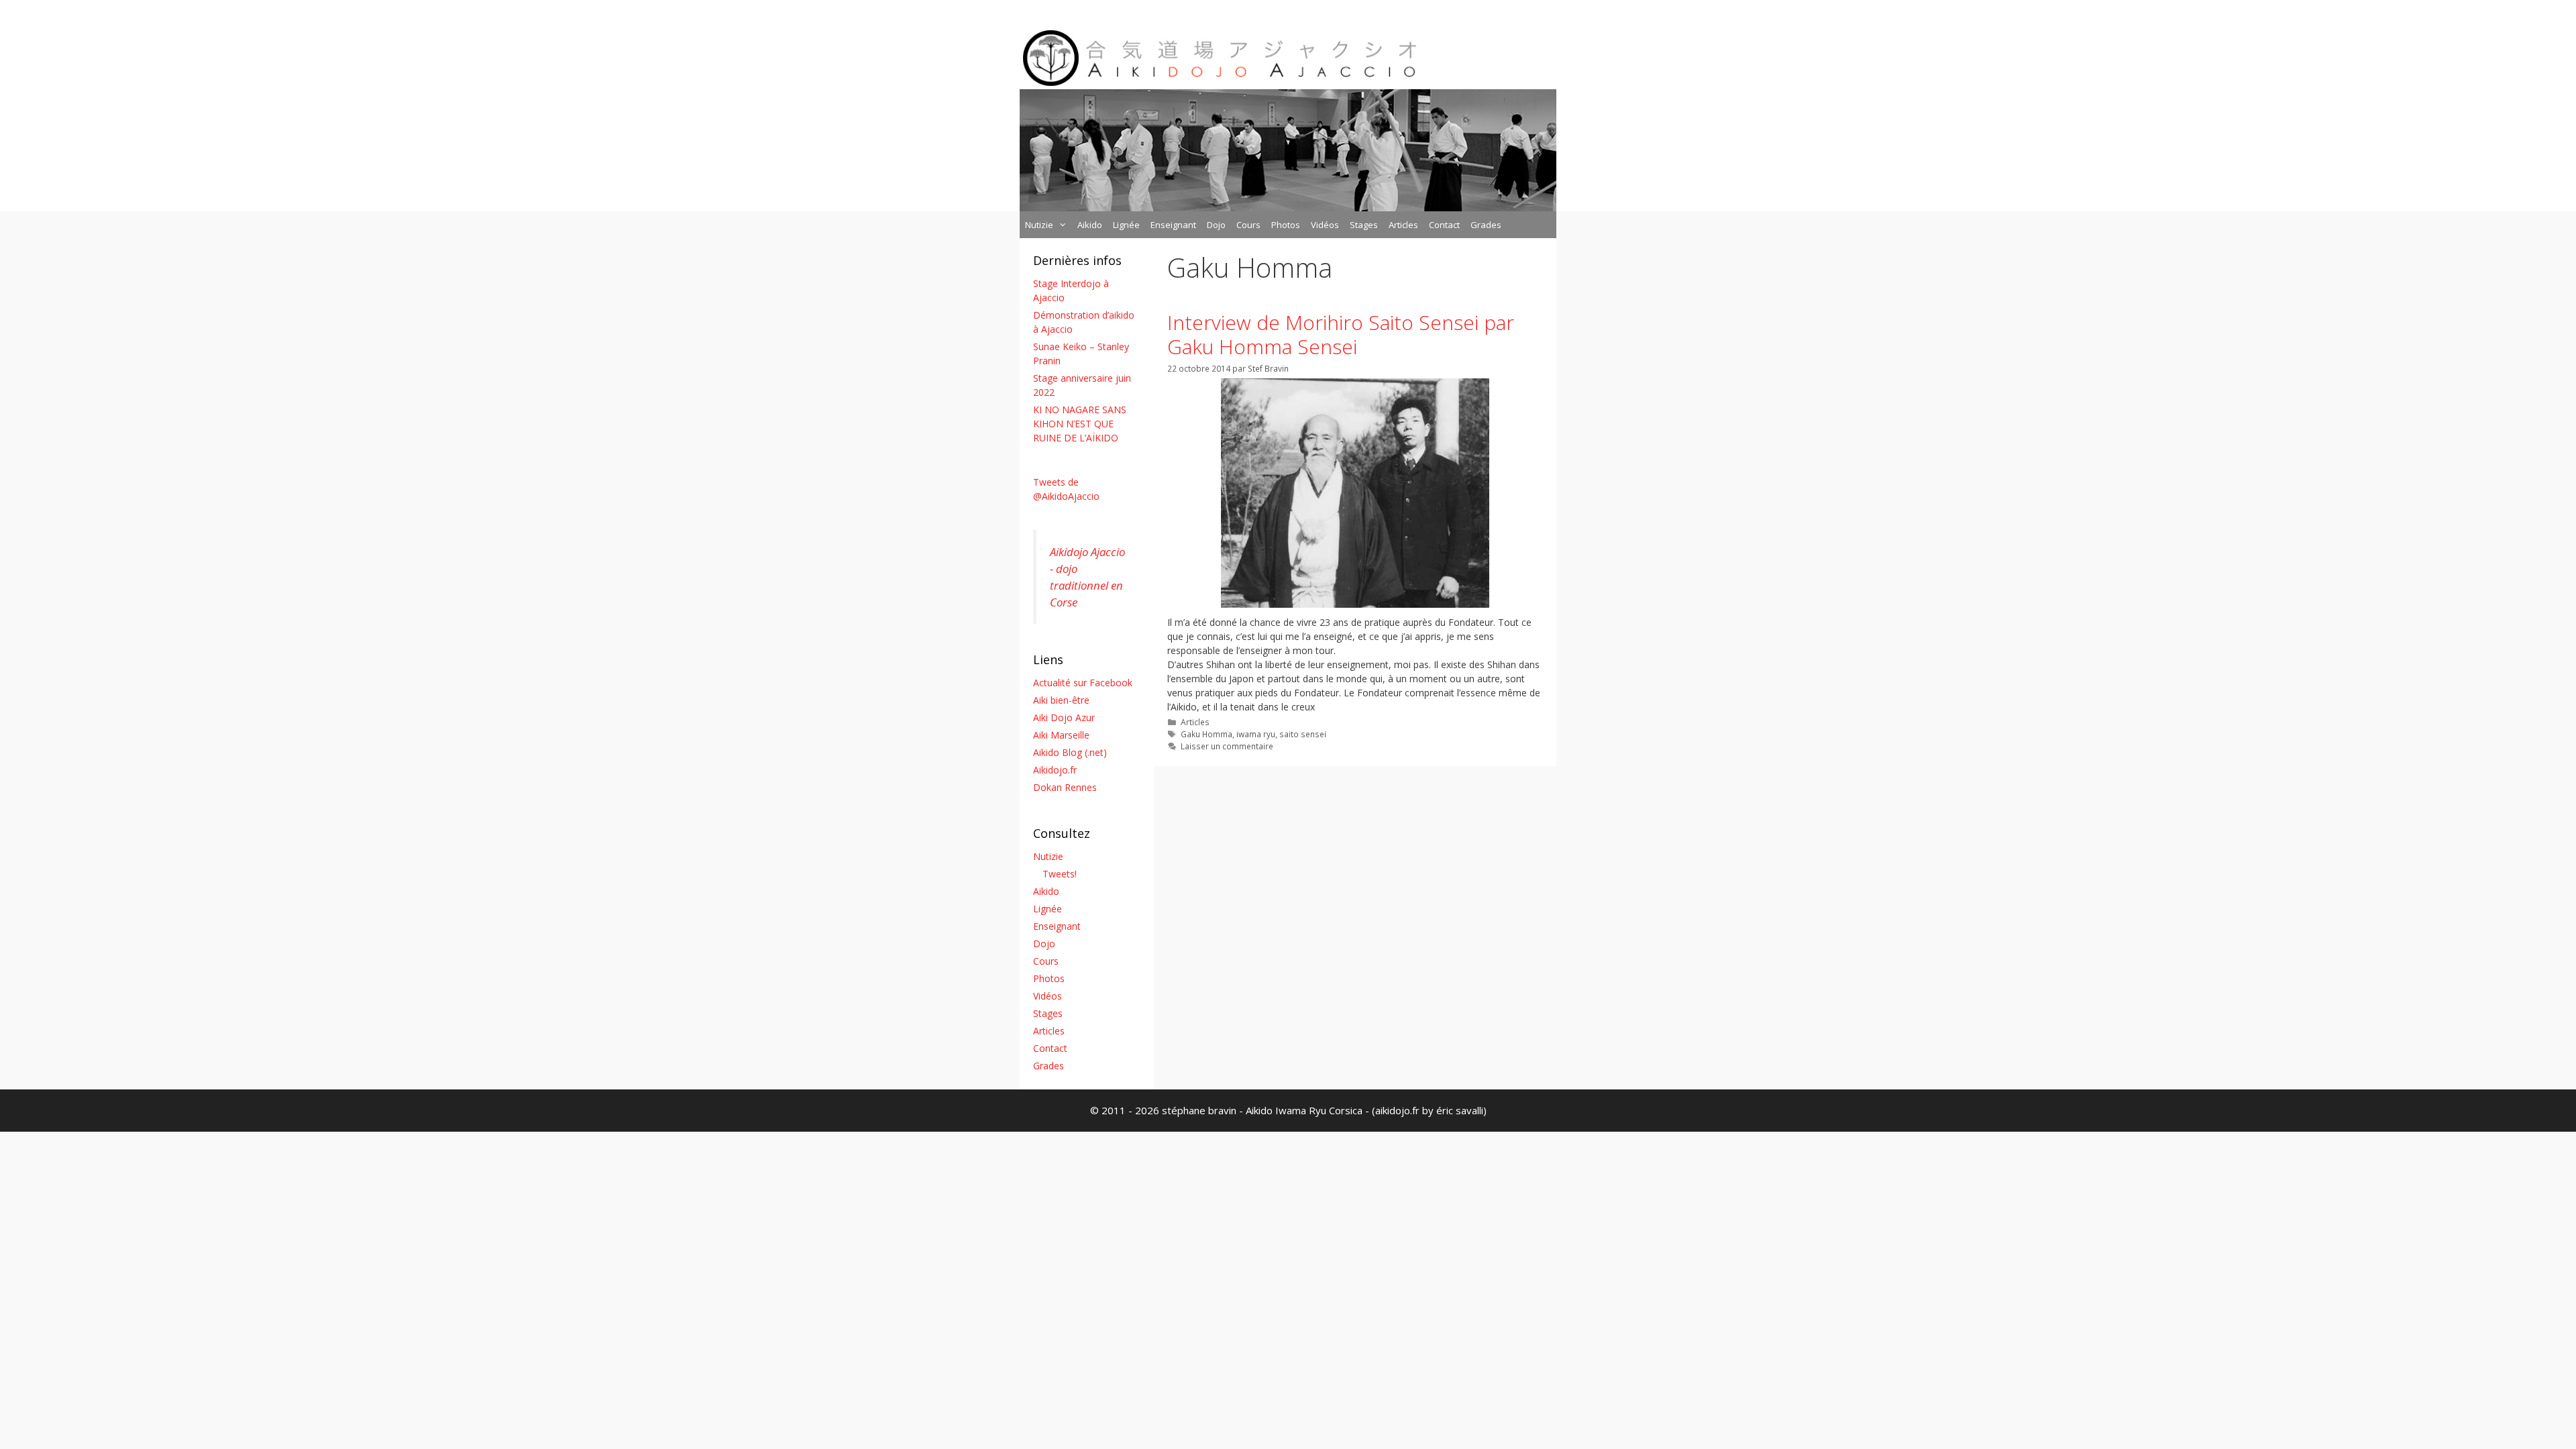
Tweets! (1060, 874)
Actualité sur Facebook (1083, 683)
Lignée (1126, 225)
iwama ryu (1256, 734)
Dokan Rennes (1065, 787)
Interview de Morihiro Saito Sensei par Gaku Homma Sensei (1341, 334)
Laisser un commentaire (1227, 746)
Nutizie (1039, 225)
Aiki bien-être (1061, 700)
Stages (1364, 225)
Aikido (1090, 225)
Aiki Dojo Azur (1064, 717)
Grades (1486, 225)
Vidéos (1325, 225)
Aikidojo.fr (1055, 770)
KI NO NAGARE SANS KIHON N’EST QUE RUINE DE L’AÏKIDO (1080, 424)
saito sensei (1303, 734)
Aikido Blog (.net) (1070, 752)
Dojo (1216, 225)
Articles (1403, 225)
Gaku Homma (1206, 734)
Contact (1444, 225)
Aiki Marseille (1061, 735)
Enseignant (1173, 225)
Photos (1286, 225)
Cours (1248, 225)
